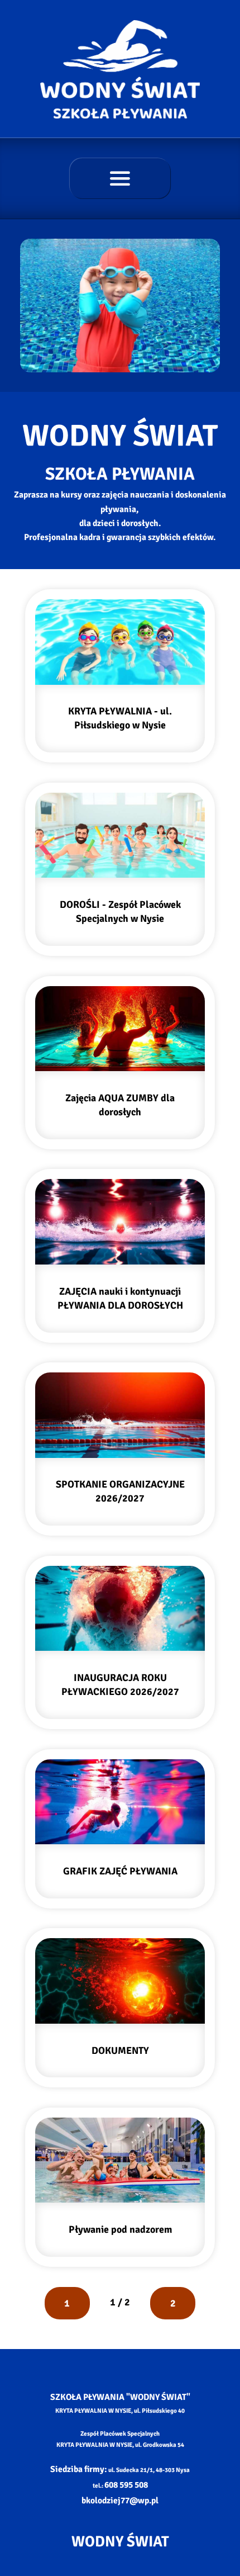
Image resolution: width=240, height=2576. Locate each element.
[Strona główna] (120, 69)
